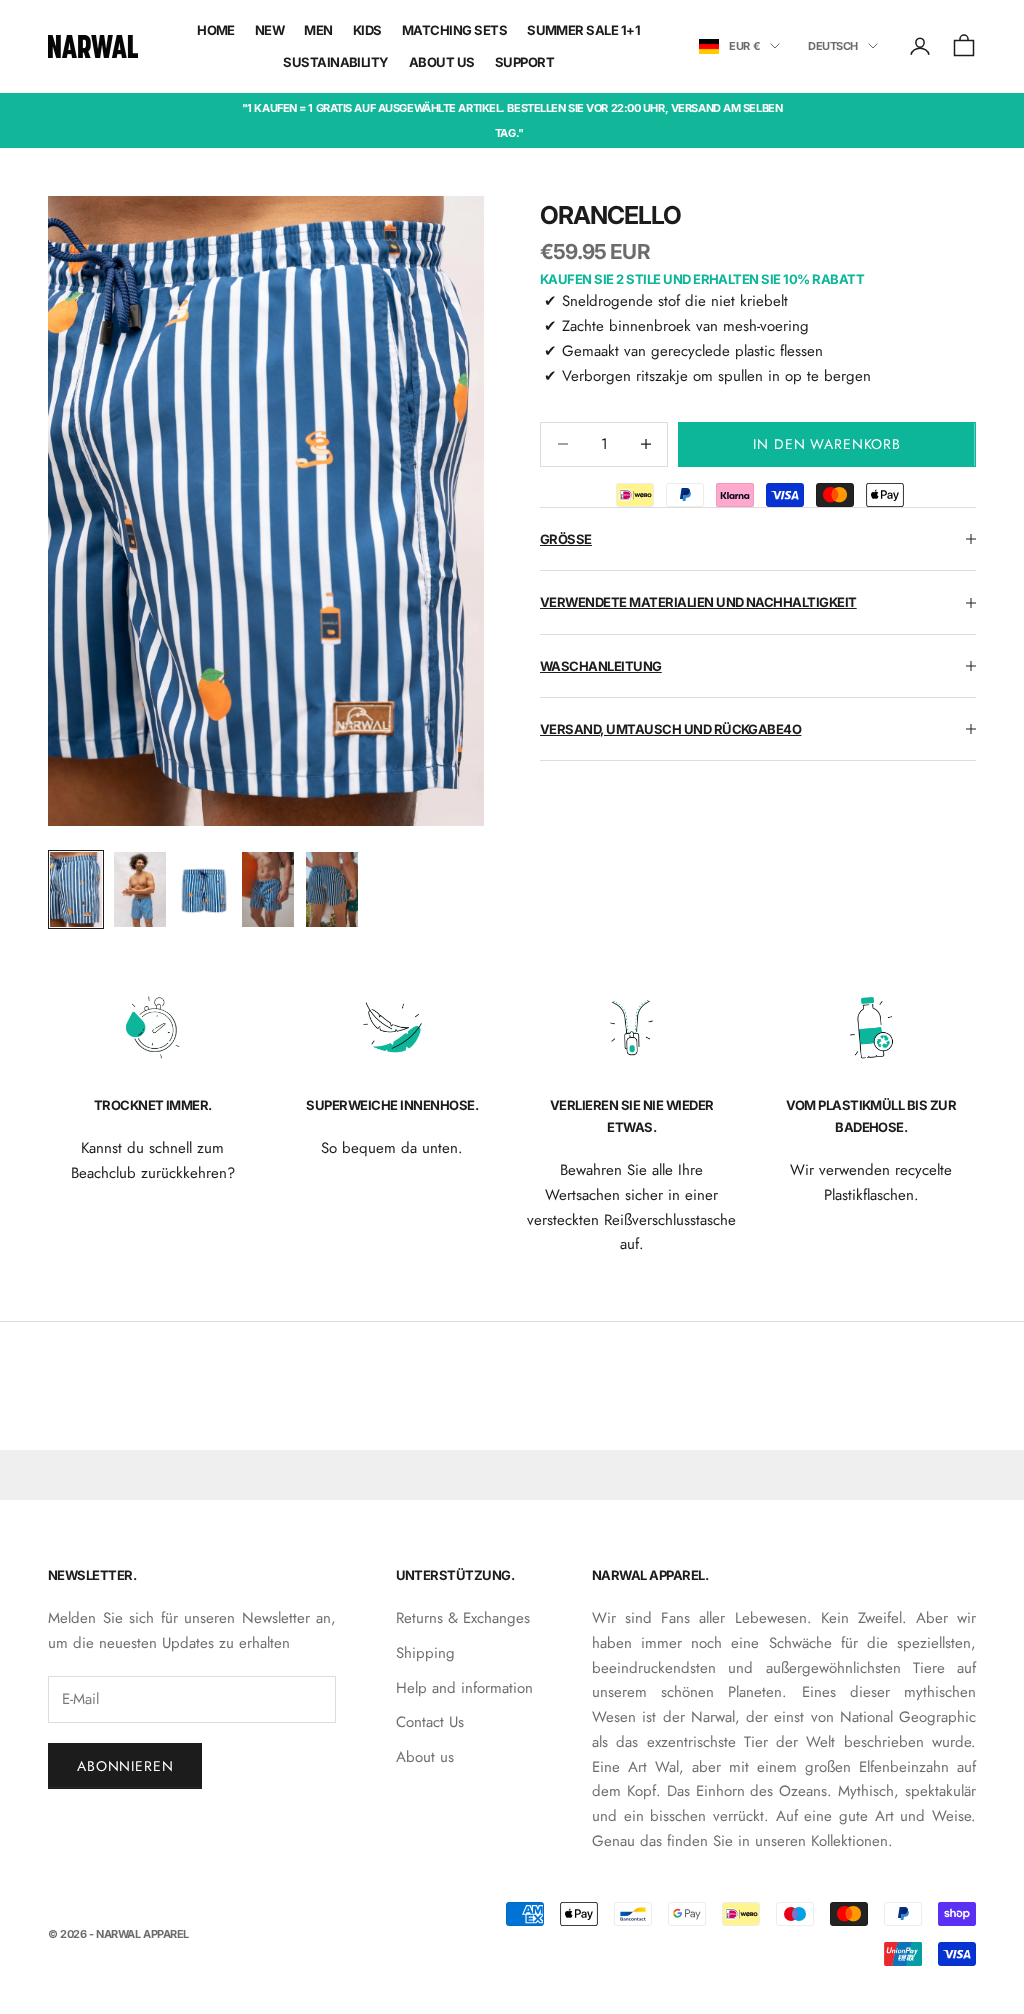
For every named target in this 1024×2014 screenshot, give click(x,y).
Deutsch (833, 46)
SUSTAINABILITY (336, 62)
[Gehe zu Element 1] (76, 889)
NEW (269, 30)
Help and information (464, 1688)
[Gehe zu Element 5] (332, 889)
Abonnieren (125, 1766)
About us (425, 1757)
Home (216, 30)
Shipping (425, 1653)
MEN (318, 30)
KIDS (367, 30)
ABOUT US (442, 62)
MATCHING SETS (454, 30)
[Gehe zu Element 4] (268, 889)
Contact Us (430, 1722)
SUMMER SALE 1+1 (583, 30)
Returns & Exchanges (463, 1618)
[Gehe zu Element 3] (204, 889)
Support (524, 62)
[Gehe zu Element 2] (140, 889)
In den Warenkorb (826, 444)
